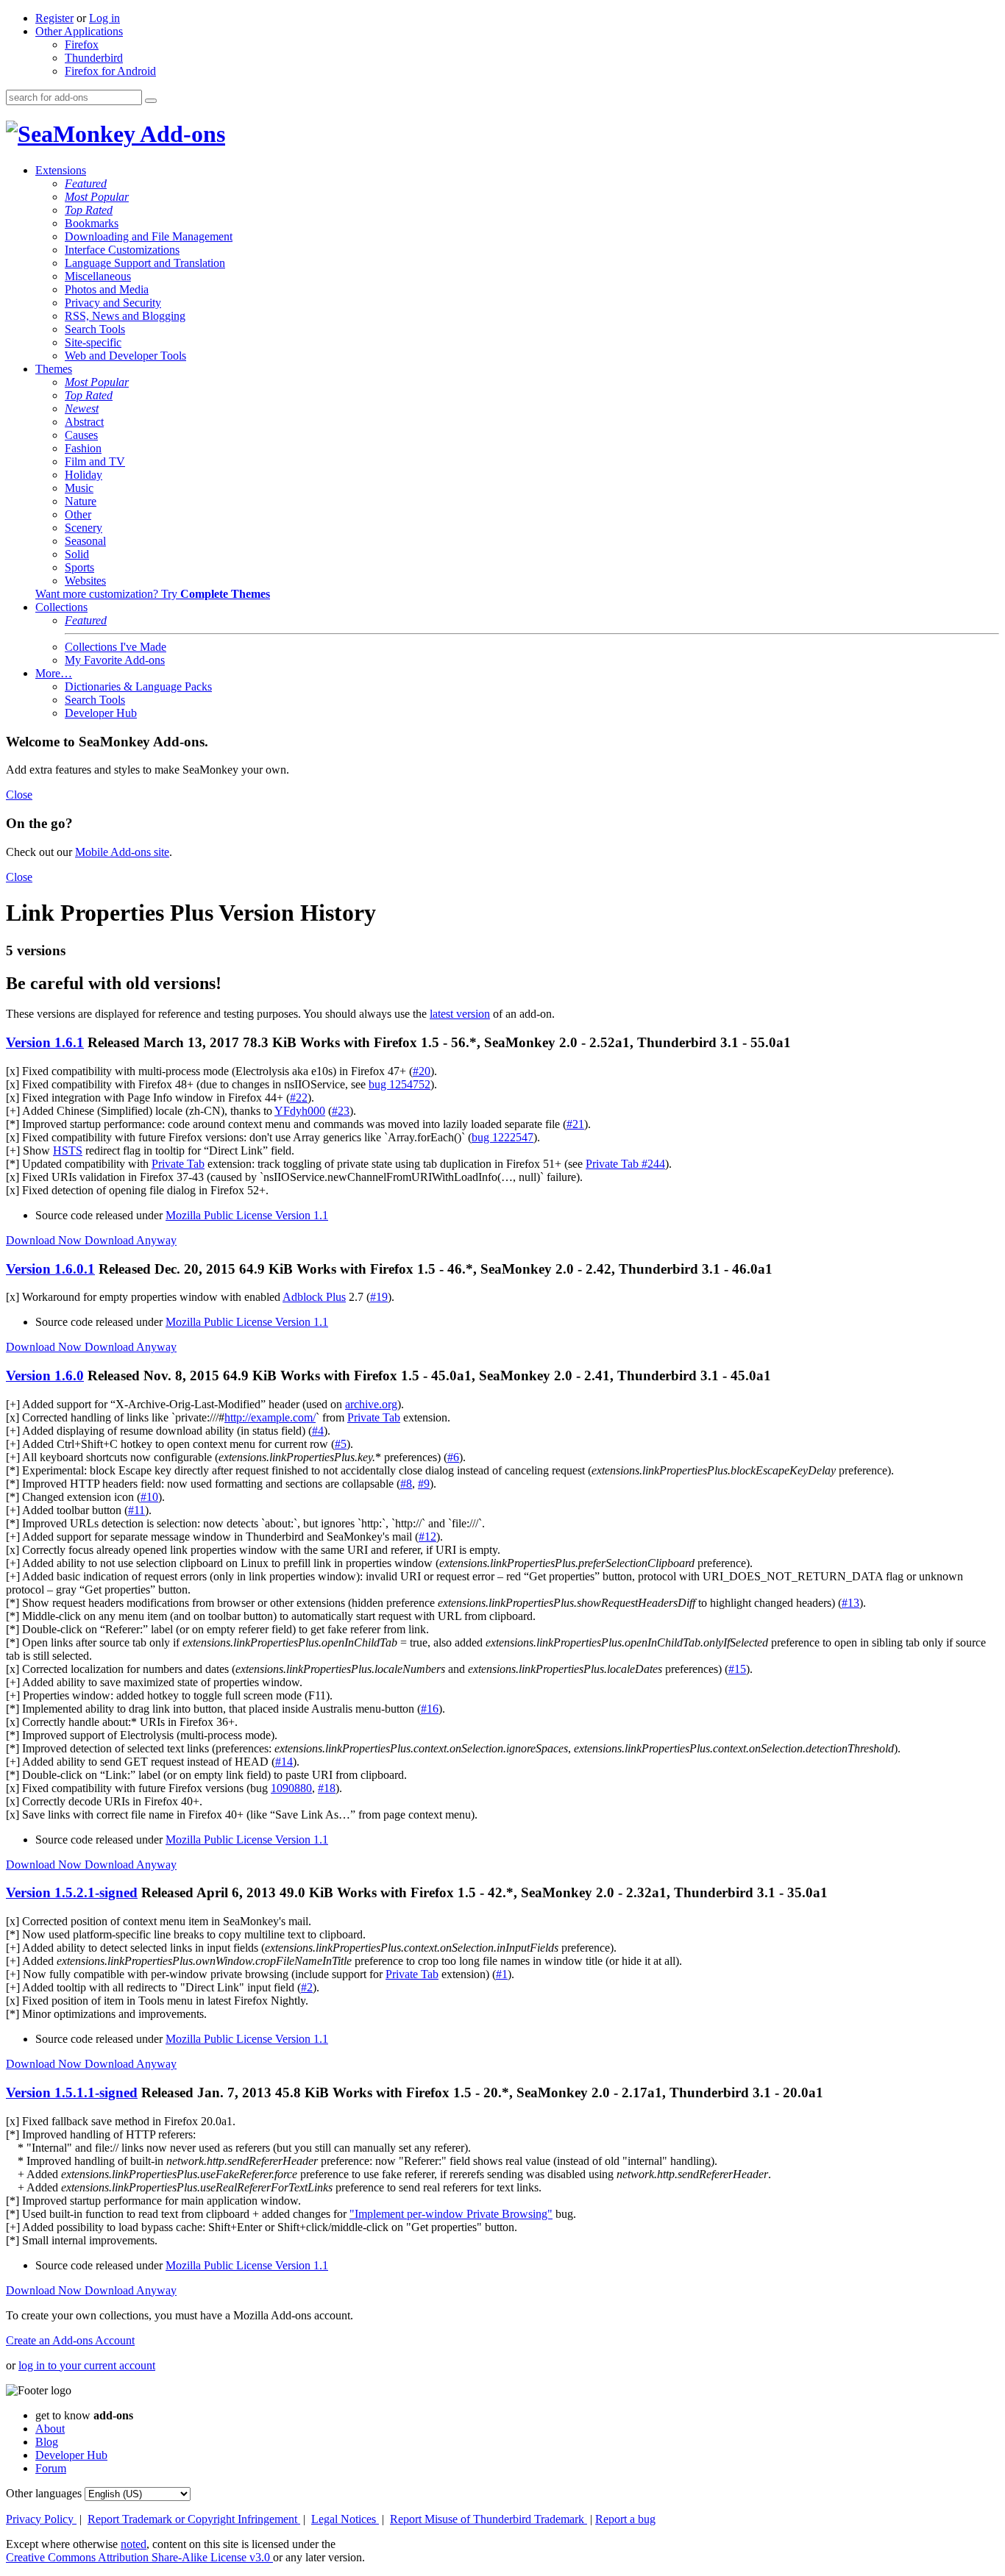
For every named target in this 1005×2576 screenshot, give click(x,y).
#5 (341, 1444)
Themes (54, 369)
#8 (406, 1484)
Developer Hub (101, 713)
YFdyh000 (300, 1111)
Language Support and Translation (145, 263)
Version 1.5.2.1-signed (72, 1892)
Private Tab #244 (625, 1164)
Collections (61, 607)
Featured (86, 183)
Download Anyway (131, 1240)
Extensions (61, 170)
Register (54, 18)
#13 (850, 1603)
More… (54, 673)
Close (19, 795)
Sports (79, 567)
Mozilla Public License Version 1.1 (247, 1215)
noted (134, 2544)
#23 (341, 1111)
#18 (327, 1788)
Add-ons (180, 134)
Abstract (84, 422)
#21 (575, 1124)
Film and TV (95, 461)
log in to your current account (87, 2365)
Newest (82, 408)
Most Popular (97, 197)
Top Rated (89, 210)
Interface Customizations (122, 250)
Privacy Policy (41, 2519)
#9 (424, 1484)
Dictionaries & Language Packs (138, 686)
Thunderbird (94, 58)
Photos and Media (107, 289)
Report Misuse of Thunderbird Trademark (489, 2519)
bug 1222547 (502, 1137)
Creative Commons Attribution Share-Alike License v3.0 (139, 2557)
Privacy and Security (113, 303)
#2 (307, 1987)
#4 (318, 1431)
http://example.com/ (270, 1417)
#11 (136, 1510)
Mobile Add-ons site (122, 852)
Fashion (83, 448)
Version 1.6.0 (45, 1376)
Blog (47, 2442)
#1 (502, 1974)
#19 (379, 1297)
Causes (81, 435)
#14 (284, 1762)
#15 (737, 1669)
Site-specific (93, 342)
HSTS (68, 1150)
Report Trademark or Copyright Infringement (194, 2519)
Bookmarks (92, 223)
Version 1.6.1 (45, 1042)
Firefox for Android (110, 71)
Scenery (84, 528)
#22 (299, 1098)
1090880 (291, 1788)
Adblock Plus (314, 1297)
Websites (85, 581)
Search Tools (95, 329)
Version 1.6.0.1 (50, 1269)
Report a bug (625, 2519)
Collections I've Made (116, 647)
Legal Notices (345, 2519)
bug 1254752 (399, 1084)
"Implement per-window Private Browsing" (451, 2214)
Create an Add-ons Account (70, 2340)
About (50, 2429)
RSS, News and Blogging (125, 316)
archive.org (371, 1404)
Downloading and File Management (149, 236)
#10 (149, 1497)
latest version (460, 1014)
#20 (422, 1071)
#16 (430, 1709)
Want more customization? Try (153, 594)
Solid (77, 554)
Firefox (82, 44)
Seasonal (85, 541)
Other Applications (79, 31)
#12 (427, 1537)
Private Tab (178, 1164)
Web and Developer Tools (125, 356)
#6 (453, 1457)
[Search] (151, 101)
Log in (104, 18)
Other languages (44, 2493)
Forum (51, 2468)
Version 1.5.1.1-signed (72, 2092)
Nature (81, 501)
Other (78, 514)
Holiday (84, 475)
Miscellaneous (98, 276)
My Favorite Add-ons (115, 660)
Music (79, 488)
